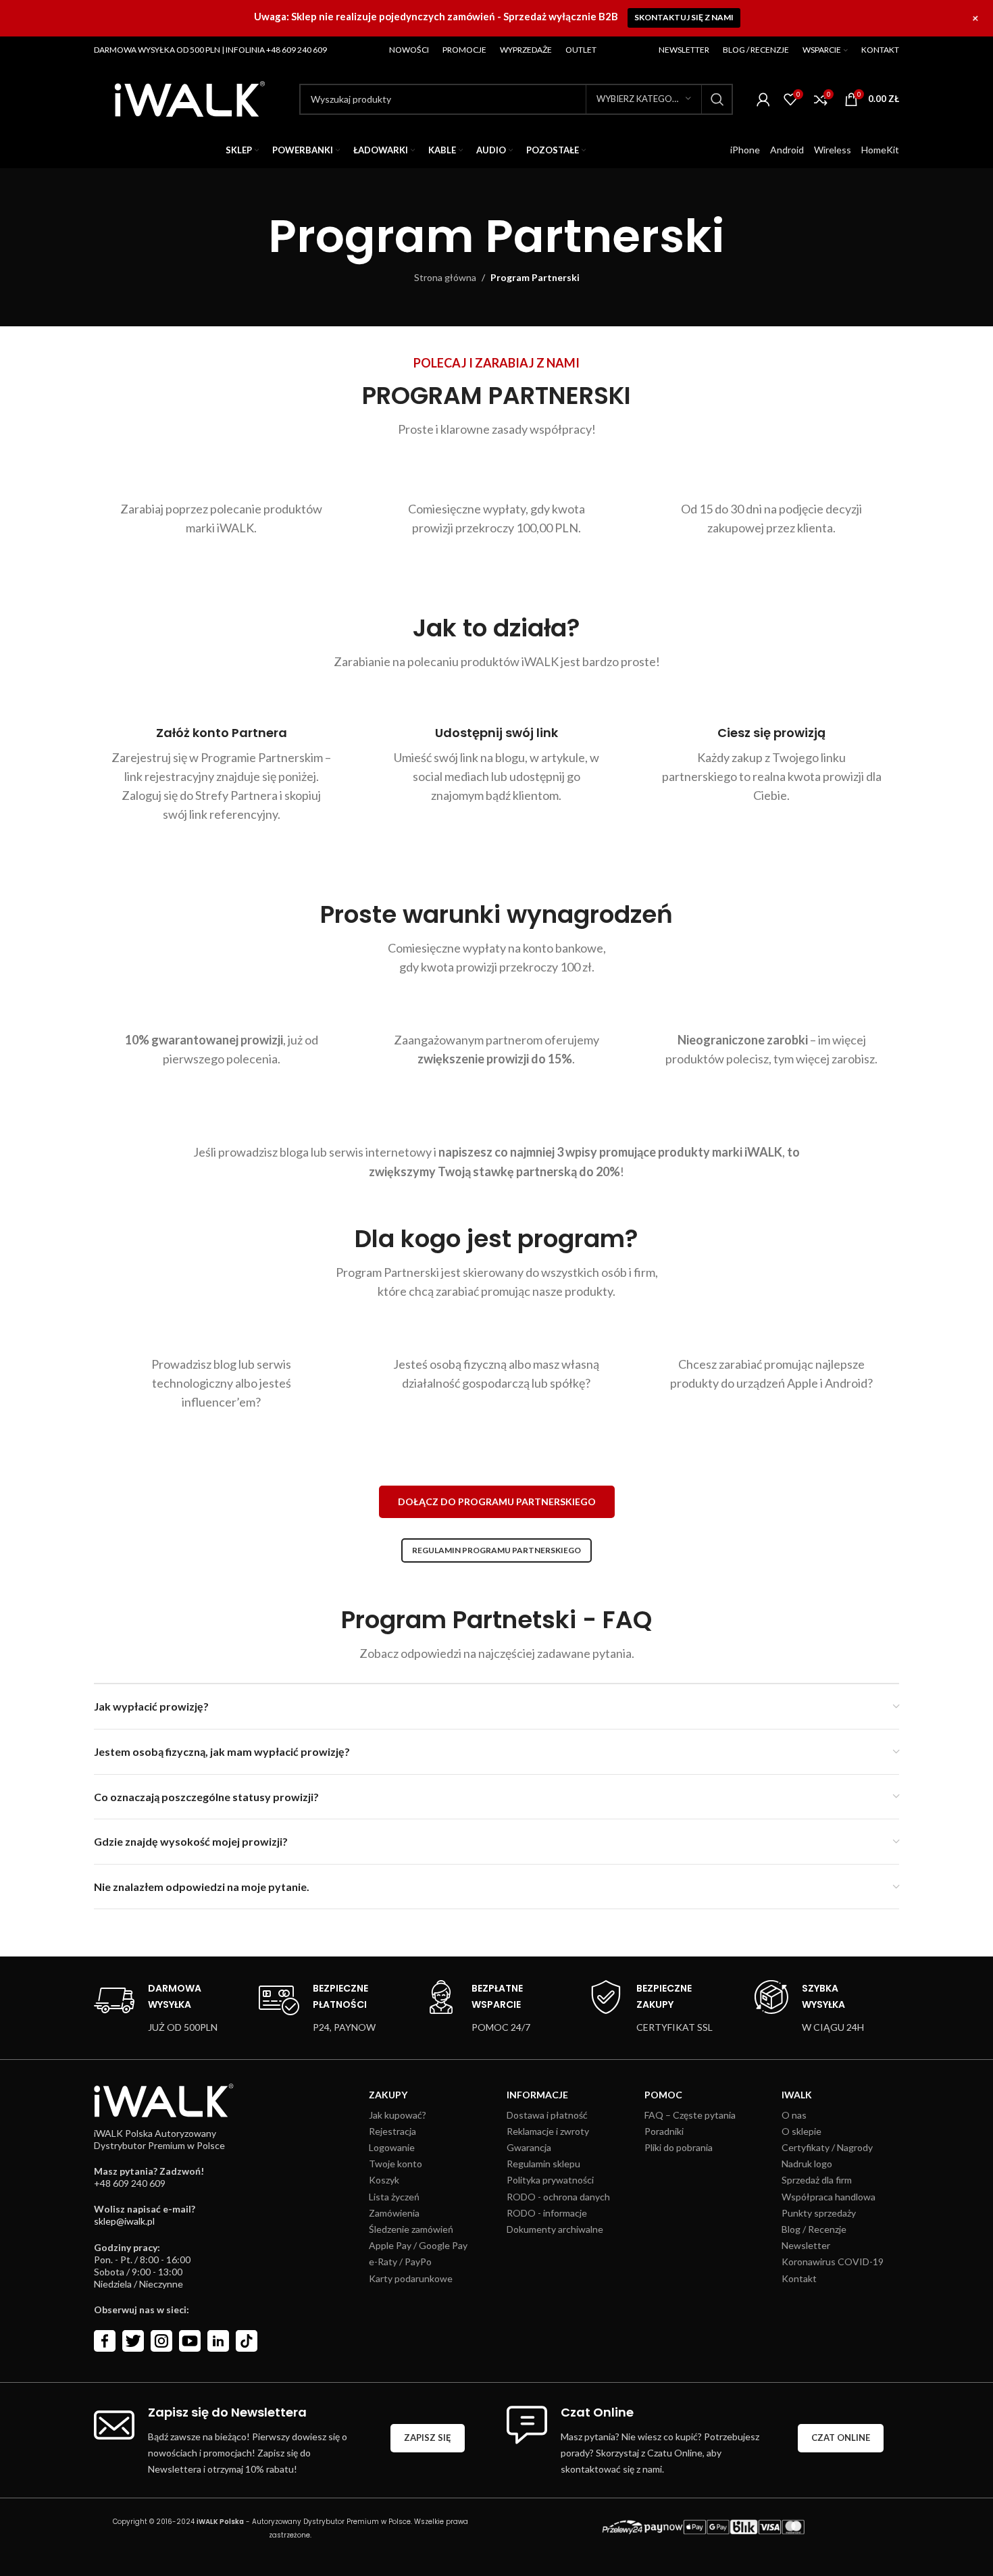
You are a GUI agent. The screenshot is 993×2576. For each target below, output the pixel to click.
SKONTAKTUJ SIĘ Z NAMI (684, 17)
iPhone (745, 150)
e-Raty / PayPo (400, 2262)
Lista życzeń (394, 2197)
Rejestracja (392, 2131)
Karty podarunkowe (411, 2278)
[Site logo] (190, 98)
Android (787, 150)
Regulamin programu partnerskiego (496, 1550)
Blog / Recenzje (814, 2229)
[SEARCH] (717, 99)
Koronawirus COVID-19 (833, 2262)
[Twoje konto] (763, 99)
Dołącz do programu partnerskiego (497, 1501)
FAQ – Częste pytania (690, 2115)
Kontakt (799, 2278)
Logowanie (392, 2147)
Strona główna (445, 277)
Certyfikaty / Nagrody (827, 2147)
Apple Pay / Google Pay (418, 2245)
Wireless (833, 150)
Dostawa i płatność (547, 2115)
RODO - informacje (547, 2213)
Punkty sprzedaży (819, 2213)
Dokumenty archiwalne (555, 2229)
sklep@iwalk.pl (124, 2221)
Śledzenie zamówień (411, 2229)
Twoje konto (396, 2164)
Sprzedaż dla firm (817, 2180)
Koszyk (384, 2180)
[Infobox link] (156, 2008)
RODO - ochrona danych (558, 2197)
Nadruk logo (807, 2164)
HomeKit (880, 150)
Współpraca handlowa (829, 2197)
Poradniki (664, 2131)
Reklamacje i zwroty (548, 2131)
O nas (794, 2115)
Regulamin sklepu (543, 2164)
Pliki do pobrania (679, 2147)
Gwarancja (529, 2147)
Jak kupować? (398, 2115)
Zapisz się (428, 2438)
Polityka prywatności (550, 2180)
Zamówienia (394, 2213)
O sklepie (801, 2131)
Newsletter (806, 2245)
